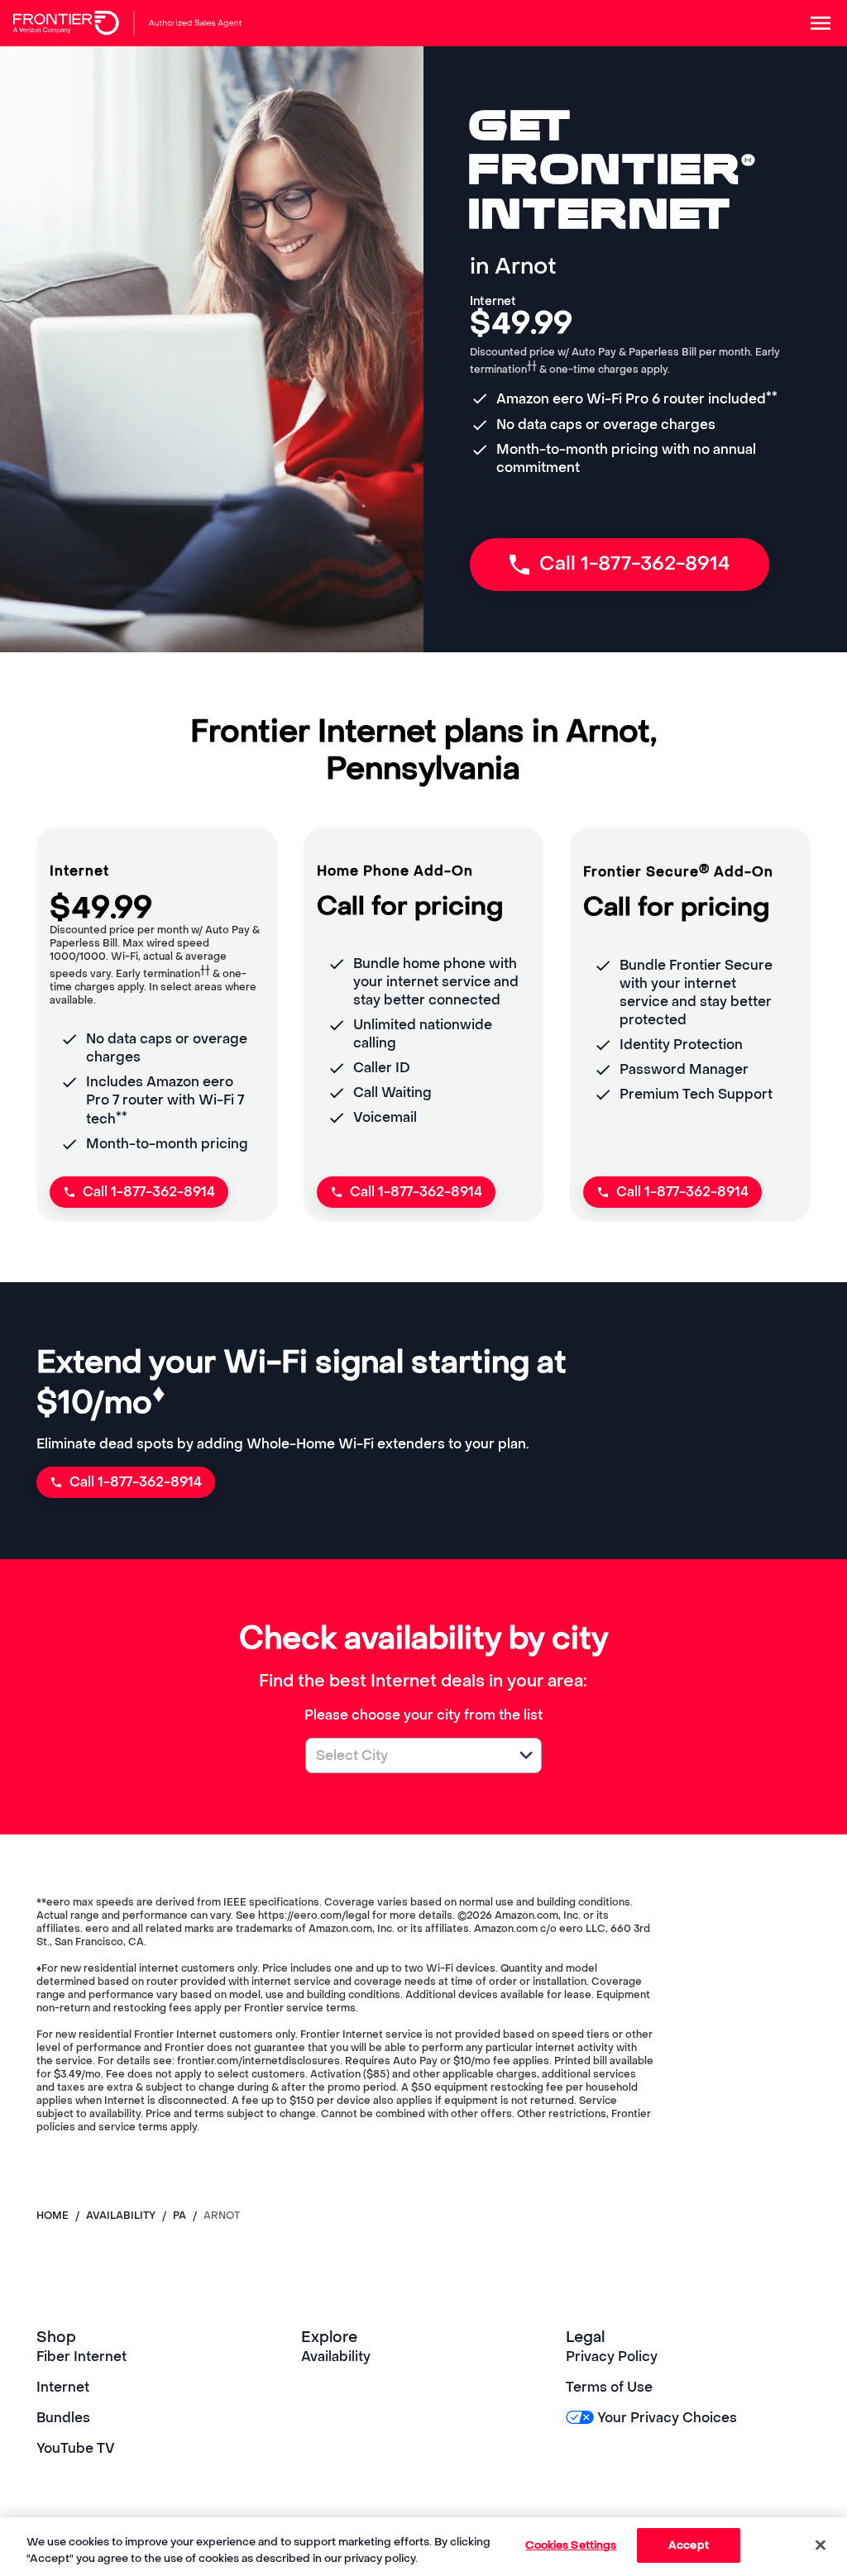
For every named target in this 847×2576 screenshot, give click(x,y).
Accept (689, 2545)
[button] (526, 1755)
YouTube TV (76, 2448)
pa (179, 2216)
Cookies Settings (571, 2545)
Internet (63, 2387)
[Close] (821, 2545)
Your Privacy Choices (667, 2418)
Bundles (63, 2418)
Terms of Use (609, 2387)
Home (53, 2216)
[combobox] (405, 1755)
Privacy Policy (612, 2357)
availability (121, 2216)
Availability (336, 2357)
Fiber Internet (81, 2357)
